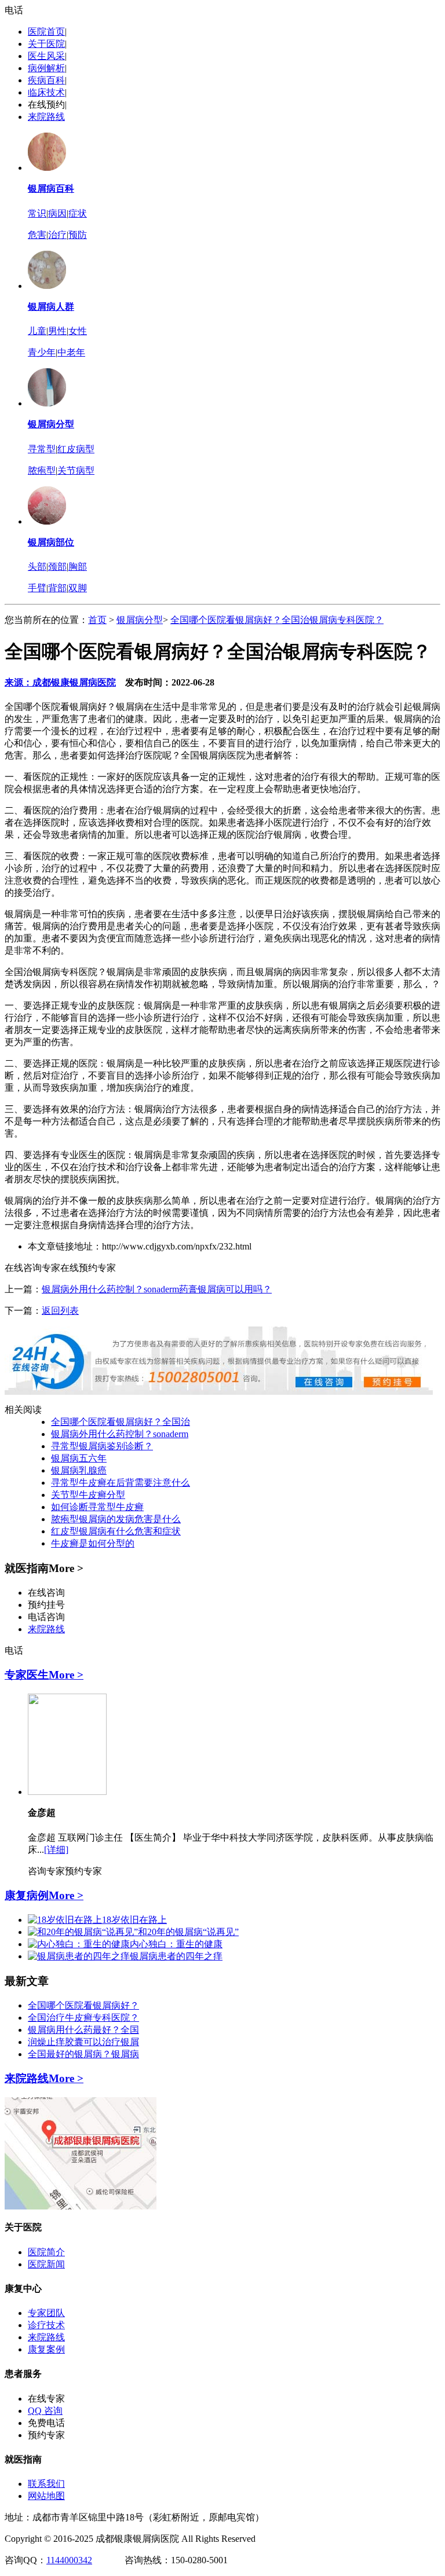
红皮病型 (76, 449)
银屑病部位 (51, 542)
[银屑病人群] (47, 286)
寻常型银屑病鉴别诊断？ (102, 1446)
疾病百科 (46, 80)
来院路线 (46, 117)
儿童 (37, 331)
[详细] (56, 1850)
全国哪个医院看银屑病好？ (83, 2005)
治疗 (57, 235)
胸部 (78, 567)
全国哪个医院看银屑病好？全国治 (121, 1422)
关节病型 (76, 470)
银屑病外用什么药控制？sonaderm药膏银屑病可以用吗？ (157, 1289)
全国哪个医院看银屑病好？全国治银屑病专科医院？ (277, 620)
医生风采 (46, 56)
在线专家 (46, 2399)
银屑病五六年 (79, 1458)
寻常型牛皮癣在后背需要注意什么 (121, 1483)
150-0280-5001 (199, 2560)
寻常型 (42, 449)
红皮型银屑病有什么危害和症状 (116, 1531)
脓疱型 (42, 470)
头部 (37, 567)
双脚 (78, 588)
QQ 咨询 (45, 2411)
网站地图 (46, 2496)
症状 (78, 213)
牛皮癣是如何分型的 (93, 1543)
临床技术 (46, 92)
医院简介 (46, 2252)
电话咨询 (46, 1617)
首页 (97, 620)
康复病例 (27, 1895)
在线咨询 (46, 1593)
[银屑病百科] (47, 168)
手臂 (37, 588)
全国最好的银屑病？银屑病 (83, 2054)
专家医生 (27, 1675)
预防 (78, 235)
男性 (57, 331)
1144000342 (69, 2560)
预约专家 (83, 1871)
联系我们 (46, 2484)
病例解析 (46, 68)
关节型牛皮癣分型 (88, 1495)
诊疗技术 (46, 2325)
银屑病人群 (51, 307)
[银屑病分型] (47, 403)
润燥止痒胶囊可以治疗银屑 (83, 2042)
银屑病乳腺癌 (79, 1470)
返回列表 (60, 1311)
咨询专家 (46, 1871)
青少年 (42, 352)
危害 (37, 235)
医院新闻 (46, 2264)
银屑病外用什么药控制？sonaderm (120, 1434)
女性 (78, 331)
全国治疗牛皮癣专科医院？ (83, 2018)
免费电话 (46, 2423)
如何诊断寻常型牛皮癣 (97, 1507)
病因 (57, 213)
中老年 (71, 352)
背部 (57, 588)
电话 (14, 10)
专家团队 (46, 2313)
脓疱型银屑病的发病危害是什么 (116, 1519)
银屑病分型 (51, 424)
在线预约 (46, 105)
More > (66, 1675)
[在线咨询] (219, 1392)
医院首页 (46, 32)
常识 (37, 213)
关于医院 (46, 44)
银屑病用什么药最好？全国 (83, 2030)
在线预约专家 (88, 1268)
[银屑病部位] (47, 521)
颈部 (57, 567)
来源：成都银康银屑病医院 (60, 682)
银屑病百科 (51, 188)
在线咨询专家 (32, 1268)
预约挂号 (46, 1605)
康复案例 (46, 2349)
